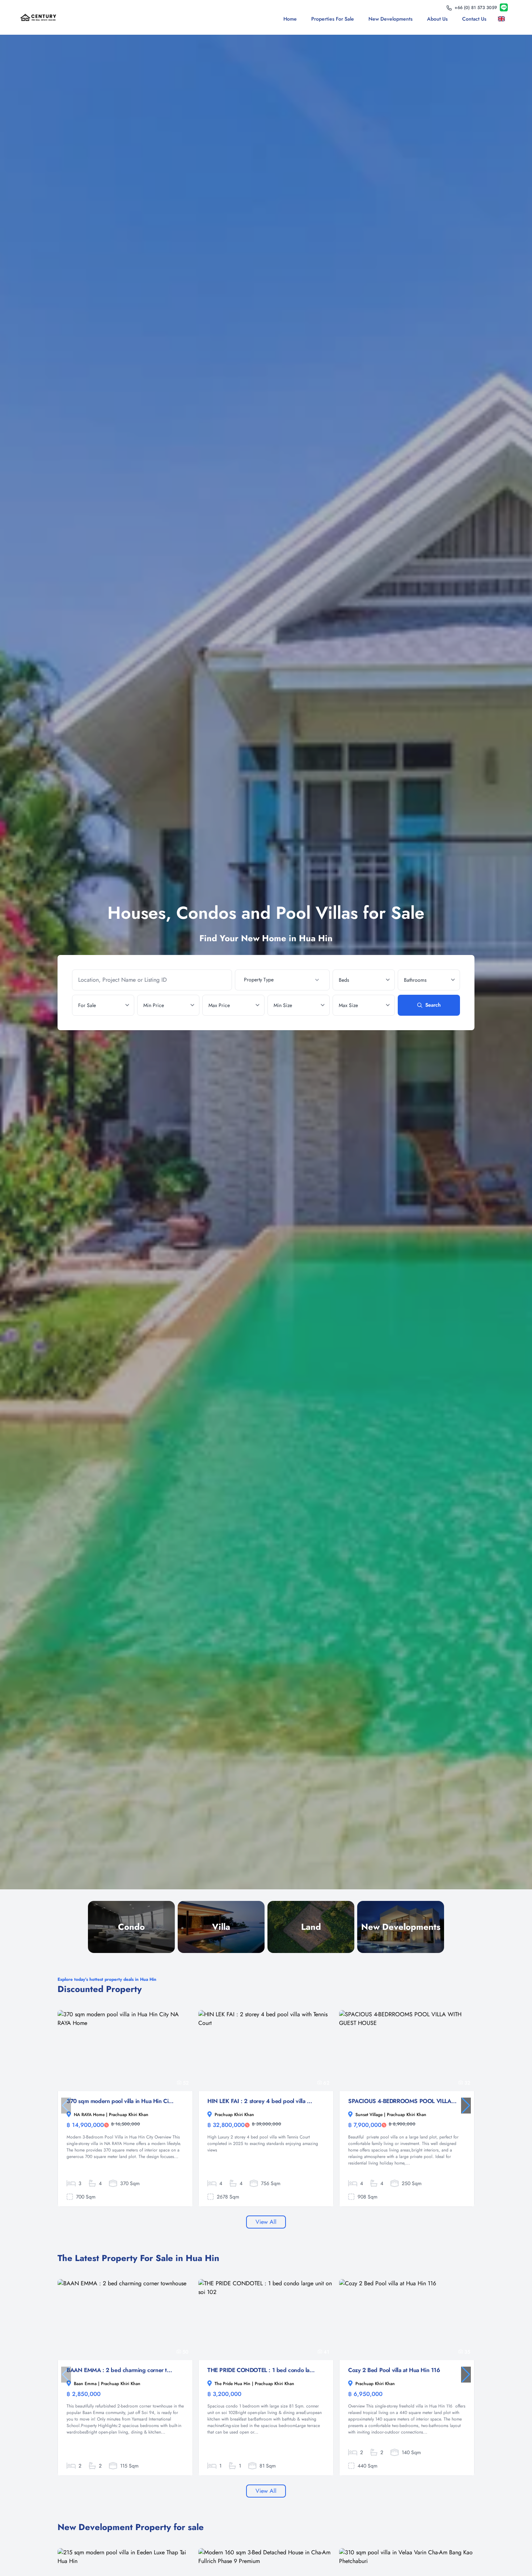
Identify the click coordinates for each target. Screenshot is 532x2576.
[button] (466, 2106)
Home (290, 19)
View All (266, 2222)
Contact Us (474, 19)
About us (437, 19)
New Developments (390, 19)
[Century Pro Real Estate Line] (504, 8)
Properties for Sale (333, 19)
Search (433, 1005)
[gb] (503, 19)
